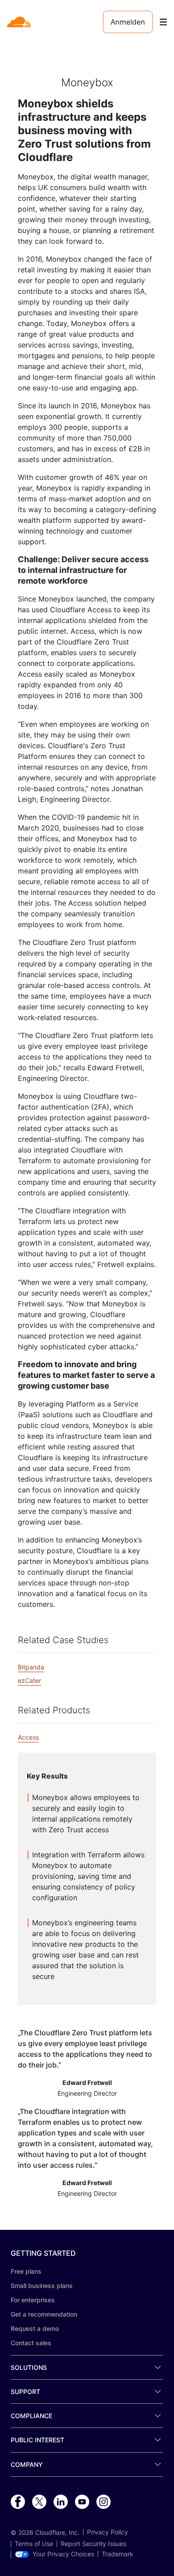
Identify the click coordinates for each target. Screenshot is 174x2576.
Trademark (118, 2554)
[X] (39, 2502)
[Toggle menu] (163, 22)
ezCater (29, 1680)
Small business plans (42, 2286)
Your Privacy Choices (63, 2554)
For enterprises (33, 2300)
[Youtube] (82, 2502)
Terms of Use (34, 2544)
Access (28, 1737)
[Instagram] (104, 2502)
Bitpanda (31, 1667)
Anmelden (128, 22)
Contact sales (31, 2343)
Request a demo (35, 2328)
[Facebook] (18, 2502)
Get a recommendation (44, 2314)
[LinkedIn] (61, 2502)
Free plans (26, 2271)
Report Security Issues (93, 2544)
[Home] (20, 22)
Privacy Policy (108, 2532)
